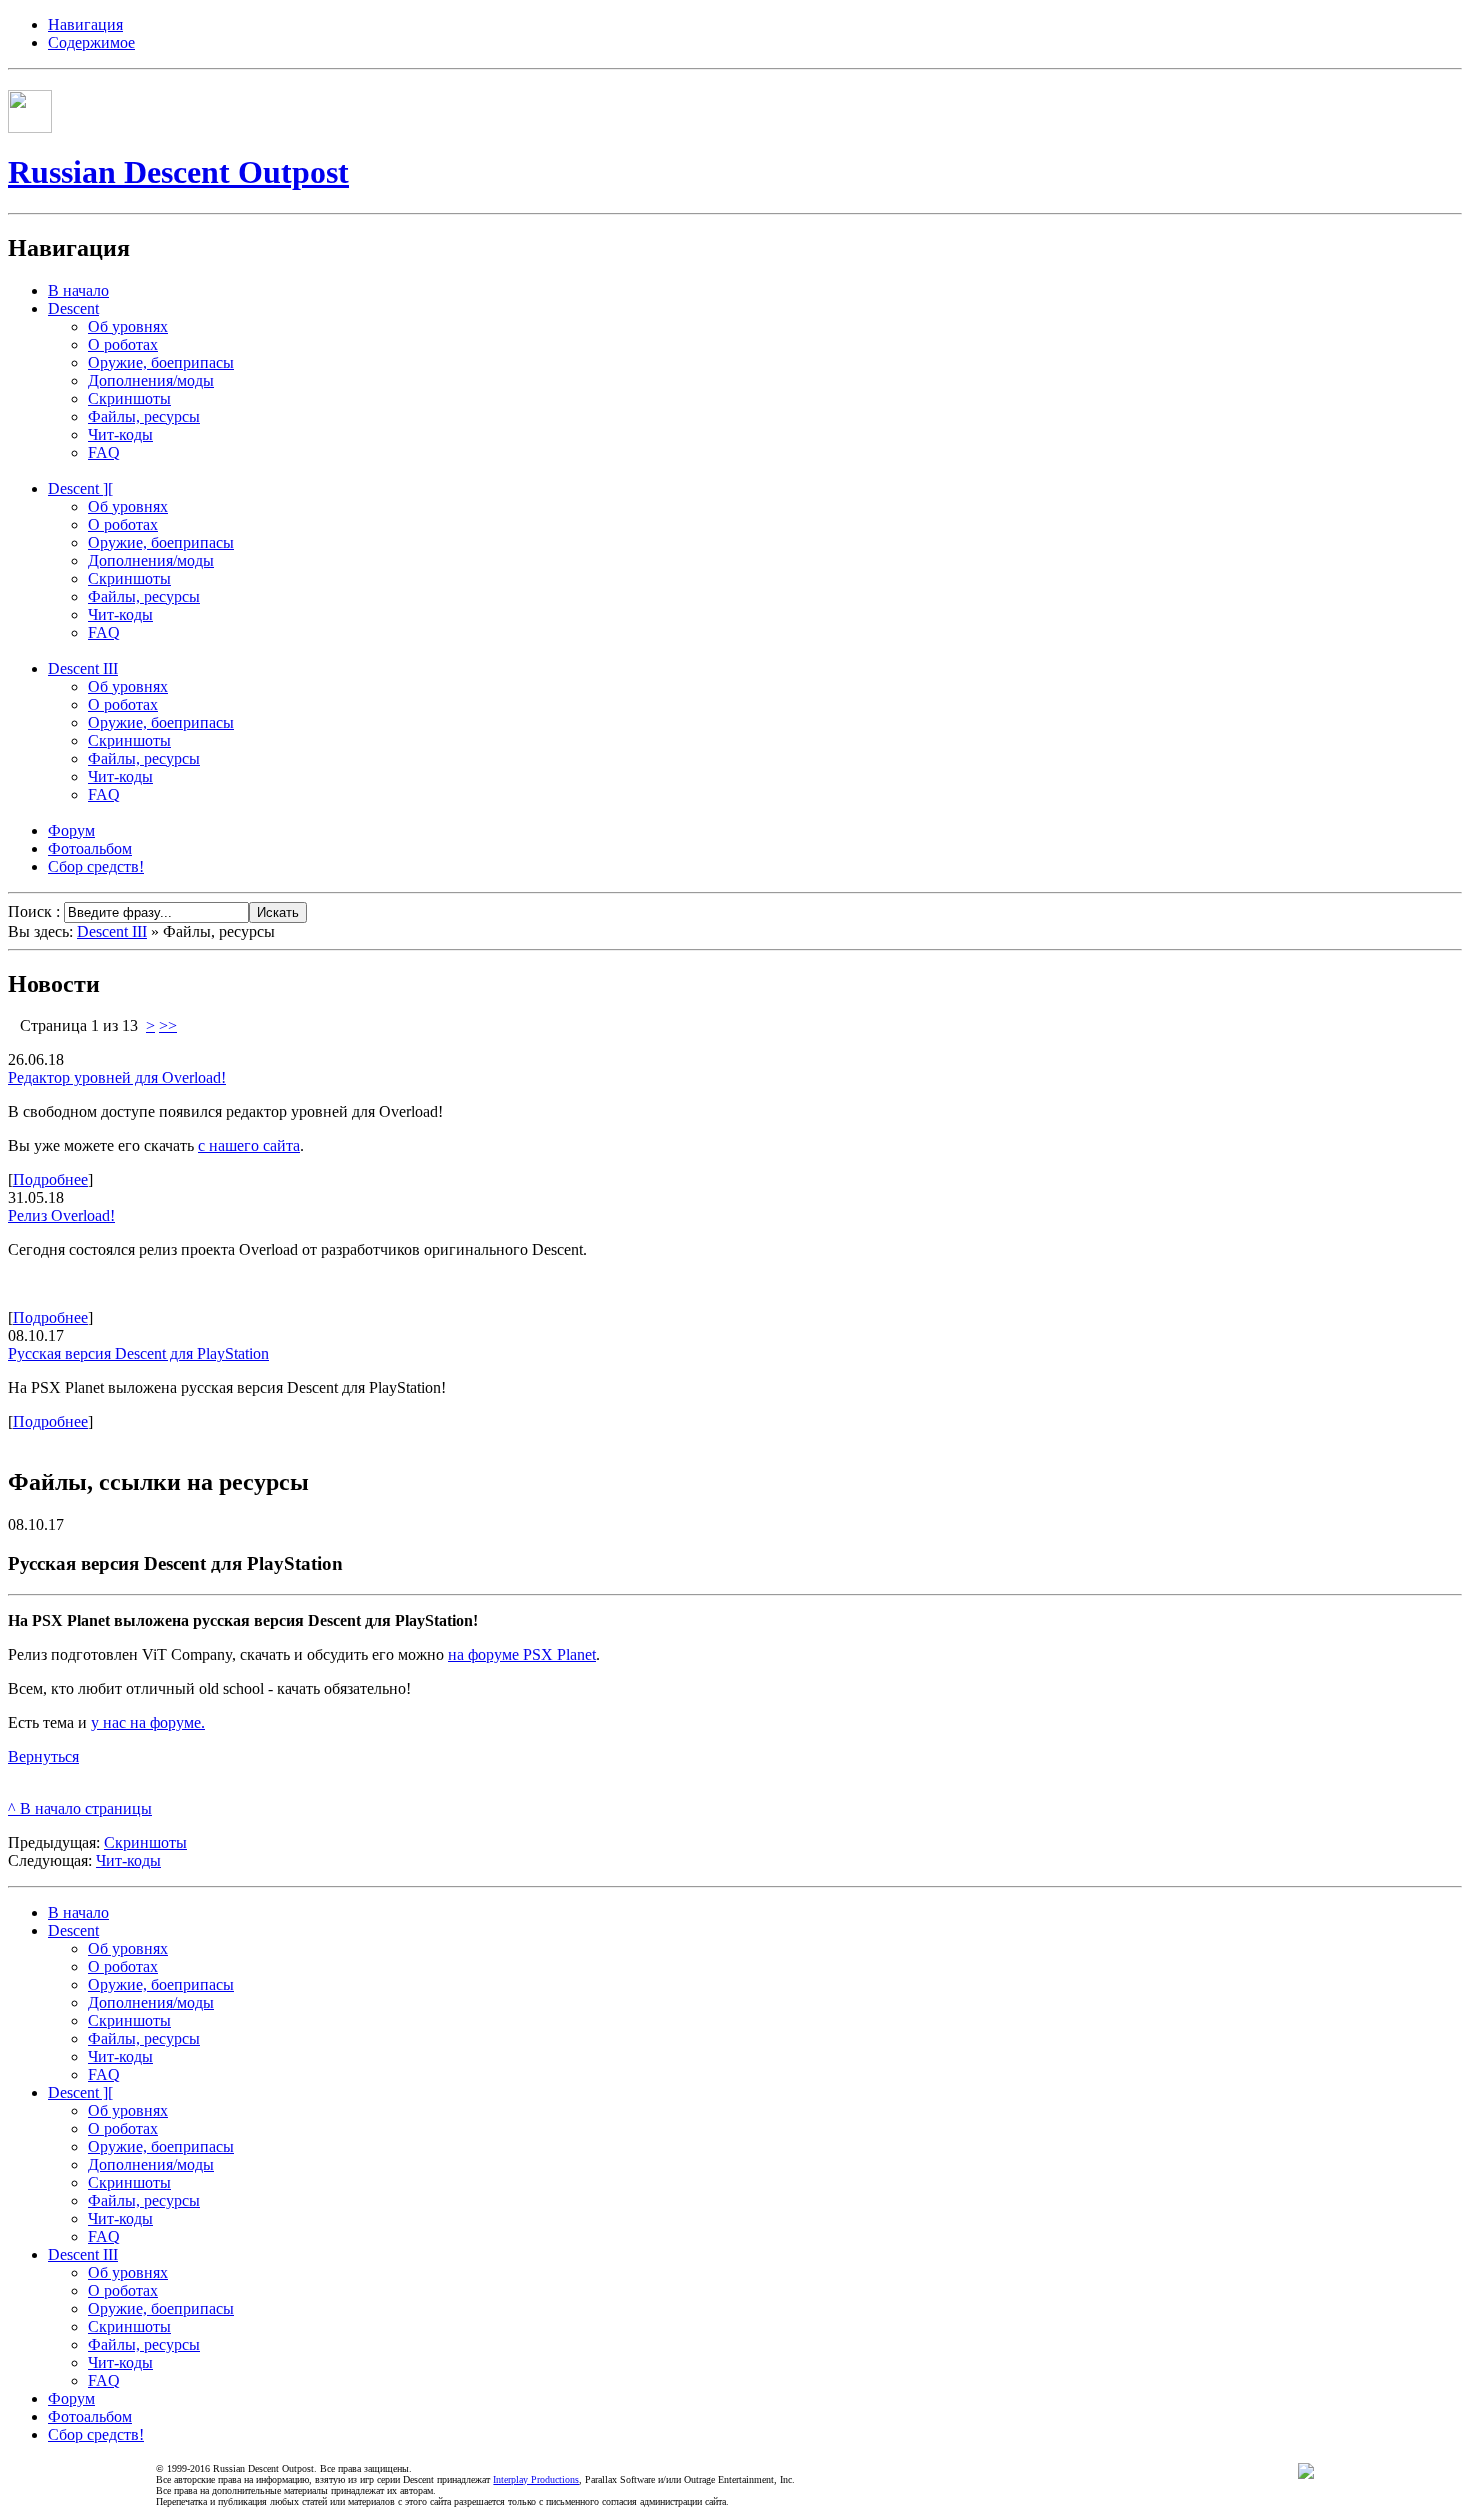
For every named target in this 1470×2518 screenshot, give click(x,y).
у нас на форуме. (148, 1722)
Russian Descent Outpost (178, 172)
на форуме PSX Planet (522, 1654)
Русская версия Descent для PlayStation (138, 1353)
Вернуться (43, 1756)
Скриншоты (145, 1842)
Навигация (85, 24)
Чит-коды (128, 1860)
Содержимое (91, 42)
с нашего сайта (249, 1145)
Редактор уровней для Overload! (117, 1077)
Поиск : (36, 911)
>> (168, 1025)
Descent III (112, 931)
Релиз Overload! (61, 1215)
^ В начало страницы (80, 1808)
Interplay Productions (536, 2479)
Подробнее (50, 1179)
